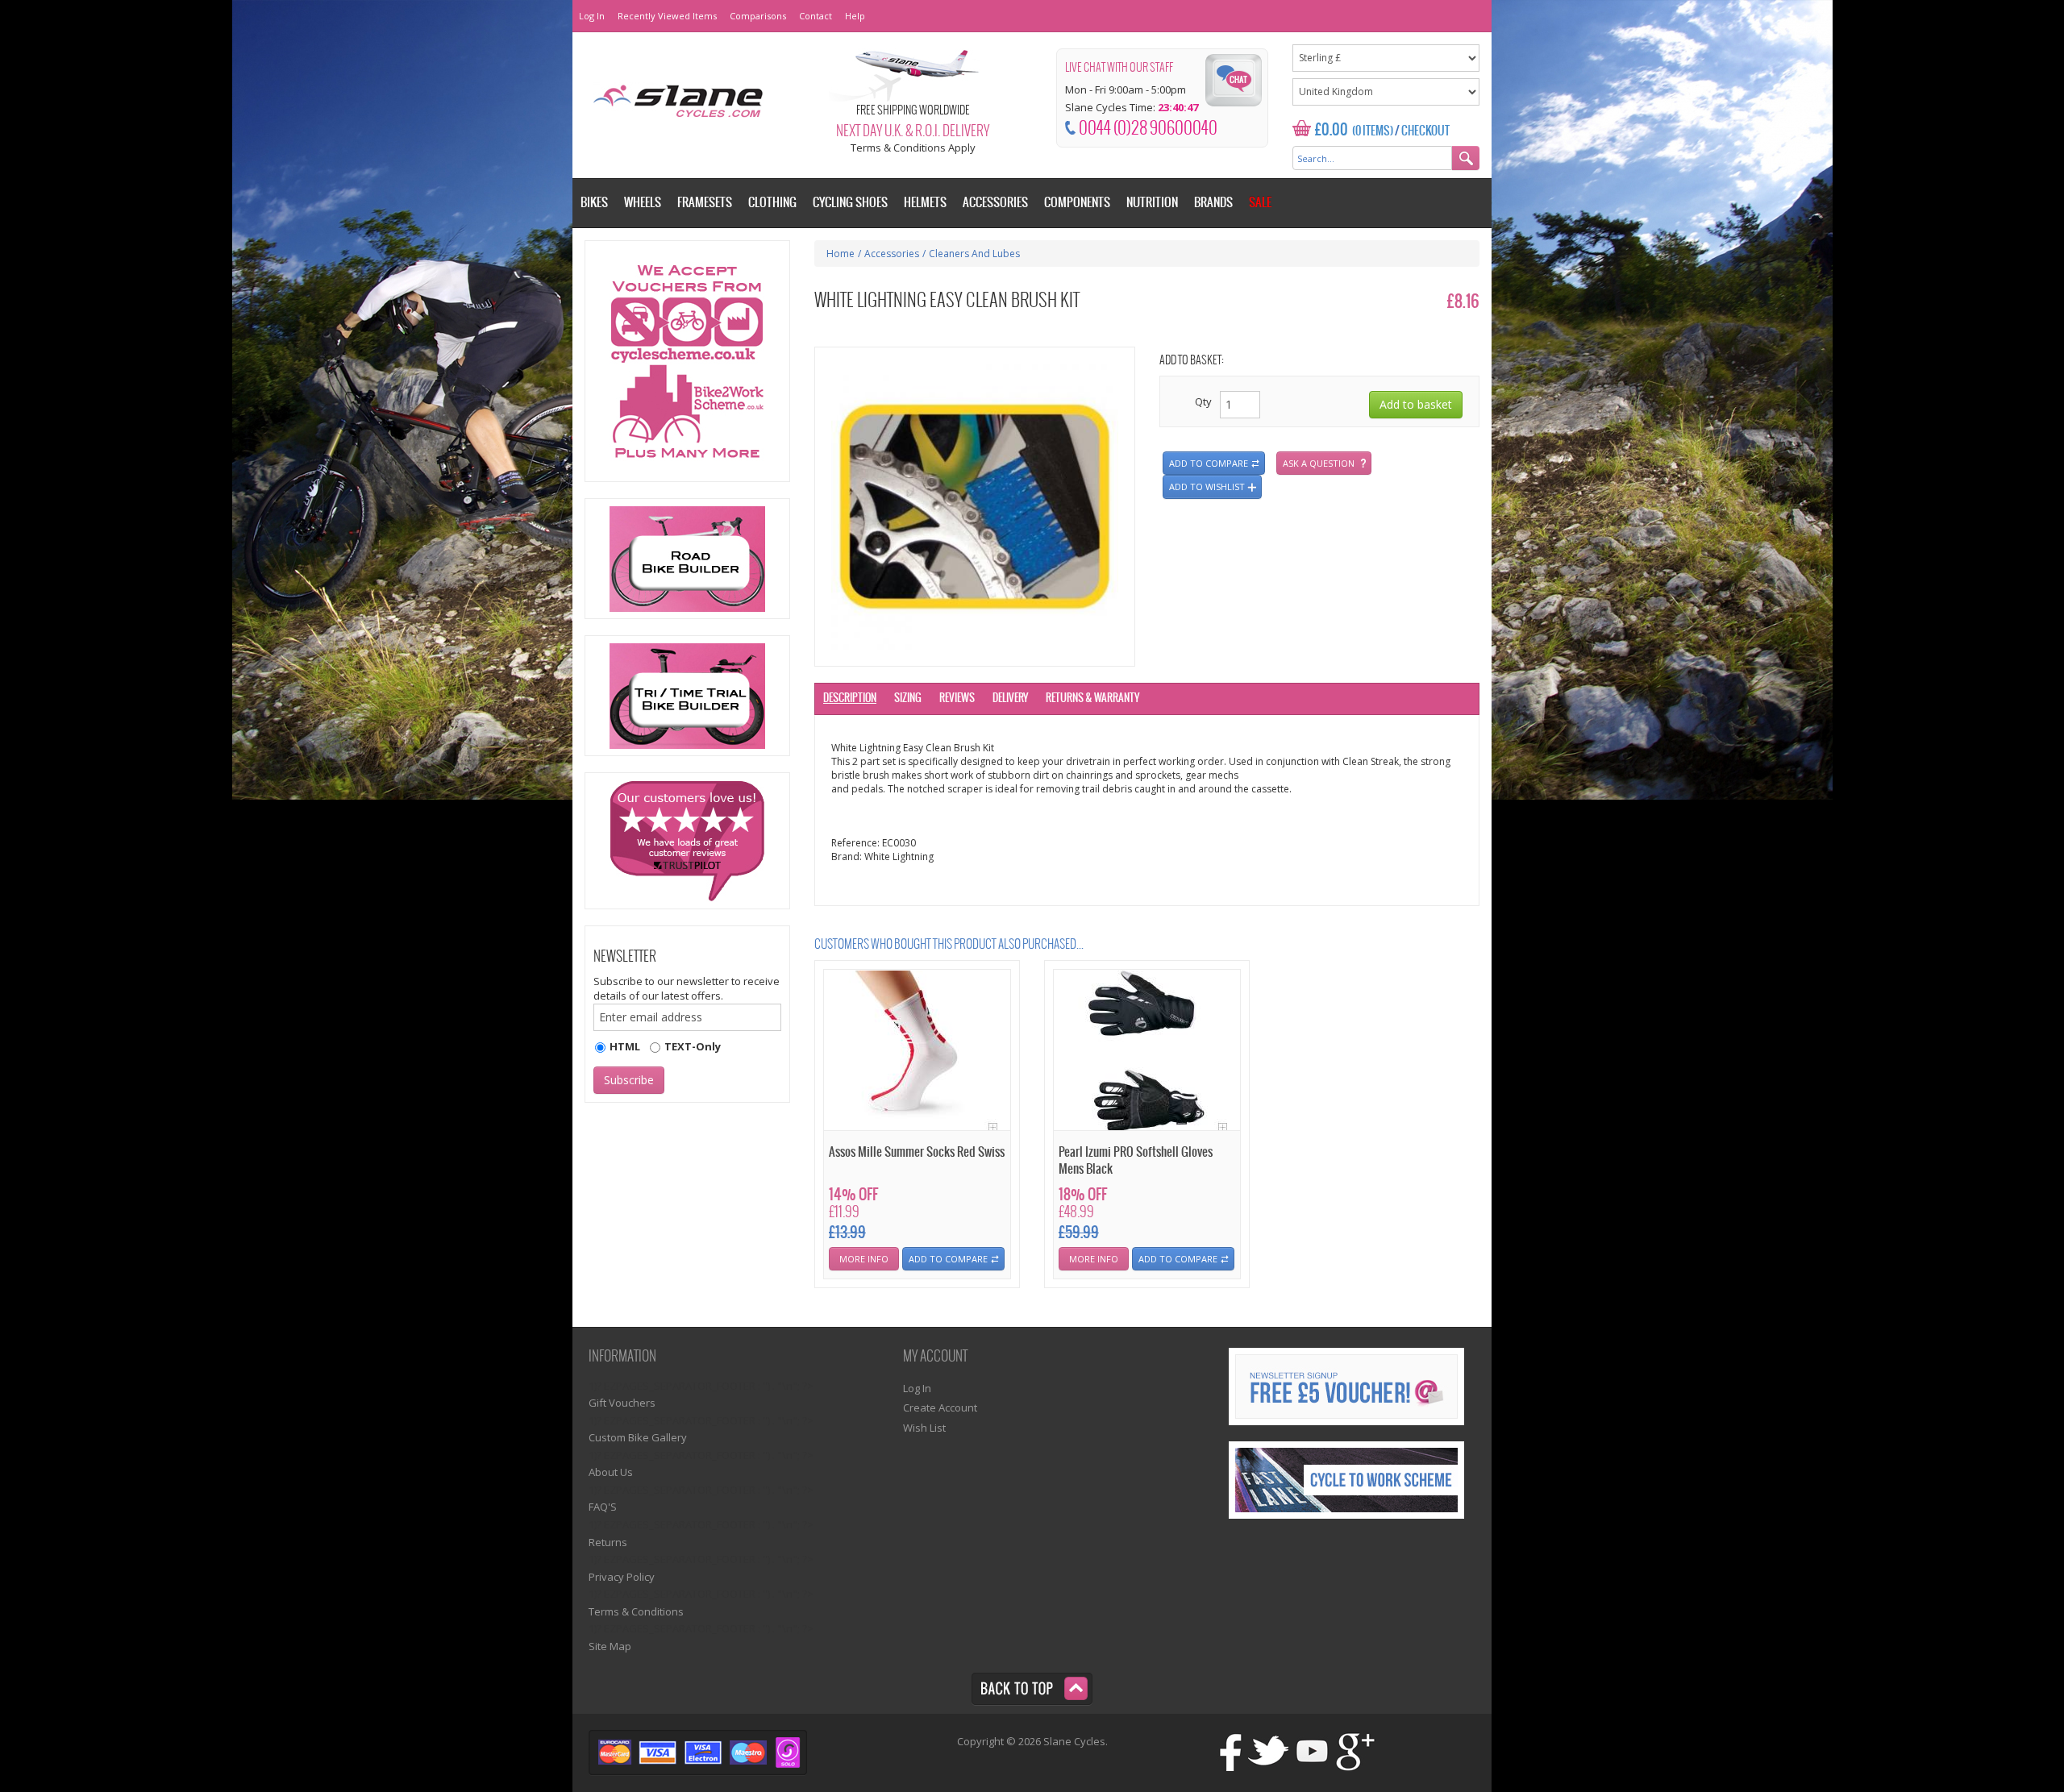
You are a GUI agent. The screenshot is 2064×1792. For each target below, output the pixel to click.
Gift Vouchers (622, 1403)
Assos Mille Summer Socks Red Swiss (917, 1152)
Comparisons (758, 16)
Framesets (705, 203)
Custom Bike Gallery (638, 1437)
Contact (816, 16)
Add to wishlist (1207, 486)
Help (855, 16)
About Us (611, 1472)
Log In (592, 16)
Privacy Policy (622, 1577)
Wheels (643, 203)
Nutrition (1152, 203)
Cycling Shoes (850, 203)
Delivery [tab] (1010, 699)
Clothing (772, 203)
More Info (864, 1259)
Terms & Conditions (636, 1611)
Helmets (925, 203)
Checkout (1425, 131)
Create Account (940, 1407)
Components (1077, 203)
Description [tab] (850, 699)
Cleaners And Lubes (974, 254)
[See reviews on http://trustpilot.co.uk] (687, 841)
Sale (1260, 203)
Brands (1213, 203)
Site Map (610, 1646)
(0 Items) (1373, 131)
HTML (625, 1046)
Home (841, 254)
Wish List (924, 1428)
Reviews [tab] (957, 699)
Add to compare (1209, 463)
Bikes (594, 203)
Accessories (892, 254)
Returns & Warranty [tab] (1092, 699)
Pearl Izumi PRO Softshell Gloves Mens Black (1136, 1161)
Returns (608, 1542)
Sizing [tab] (908, 699)
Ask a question (1319, 463)
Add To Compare (948, 1259)
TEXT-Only (693, 1046)
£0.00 (1332, 130)
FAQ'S (603, 1507)
